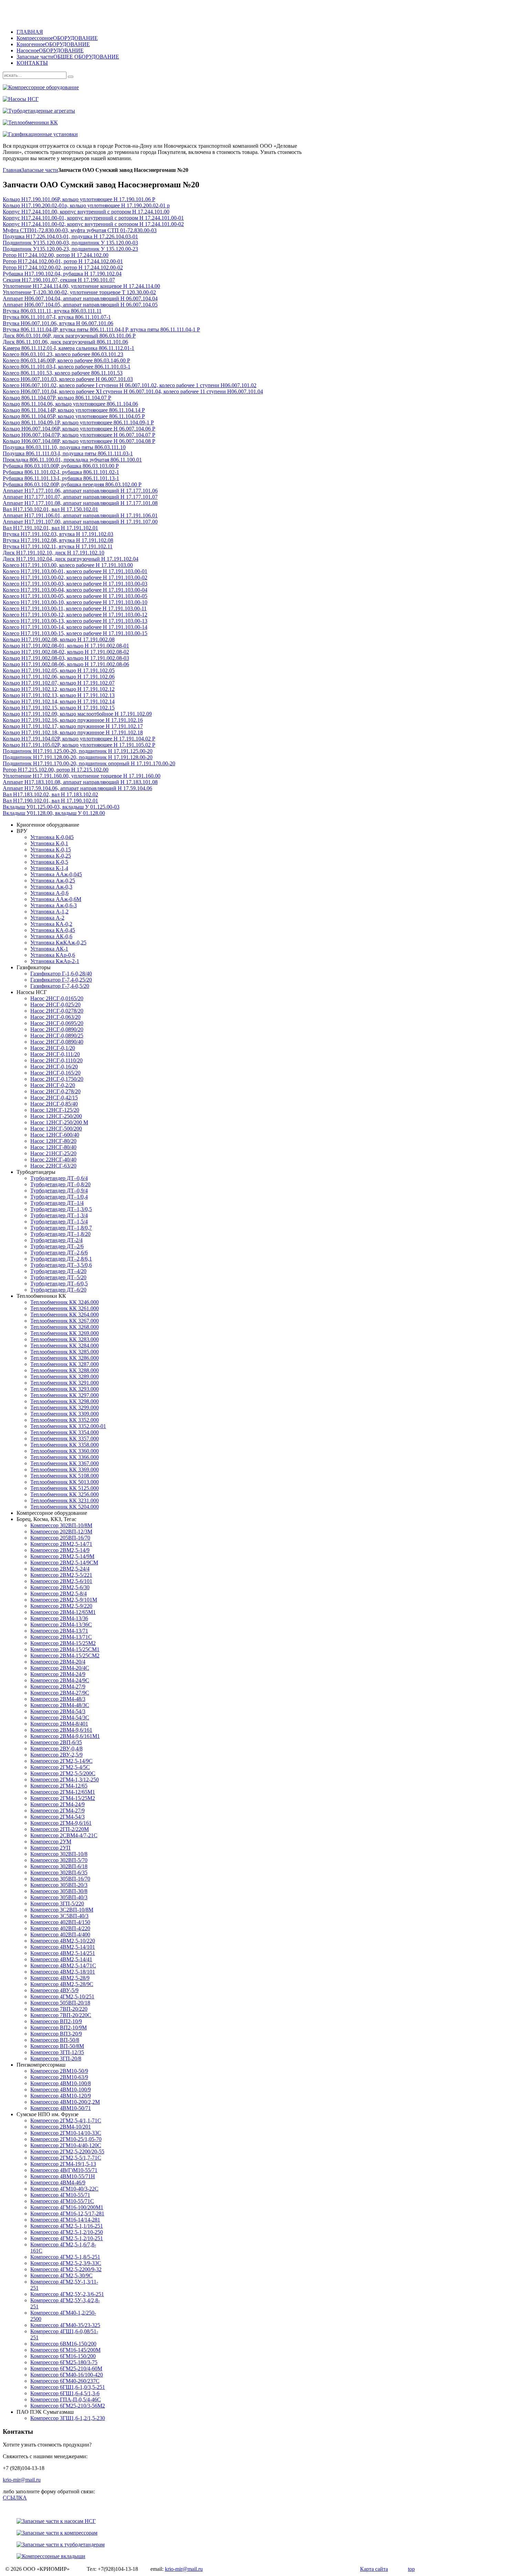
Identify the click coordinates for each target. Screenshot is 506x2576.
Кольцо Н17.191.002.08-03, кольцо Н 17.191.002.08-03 (66, 658)
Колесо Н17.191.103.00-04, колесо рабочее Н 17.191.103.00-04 (75, 590)
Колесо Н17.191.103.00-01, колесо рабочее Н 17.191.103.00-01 (75, 571)
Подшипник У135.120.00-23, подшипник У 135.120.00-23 (70, 249)
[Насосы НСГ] (209, 99)
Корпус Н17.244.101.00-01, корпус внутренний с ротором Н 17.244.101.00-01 (93, 218)
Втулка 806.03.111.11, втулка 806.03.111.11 (52, 311)
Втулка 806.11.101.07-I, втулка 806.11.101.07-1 (57, 317)
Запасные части (40, 170)
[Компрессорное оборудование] (209, 87)
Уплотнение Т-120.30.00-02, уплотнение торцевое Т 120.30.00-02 (79, 292)
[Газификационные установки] (209, 134)
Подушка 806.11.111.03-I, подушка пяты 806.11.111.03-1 (68, 453)
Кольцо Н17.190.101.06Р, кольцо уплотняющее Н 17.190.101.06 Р (79, 199)
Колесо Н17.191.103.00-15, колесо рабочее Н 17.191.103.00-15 (75, 633)
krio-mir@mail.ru (22, 2480)
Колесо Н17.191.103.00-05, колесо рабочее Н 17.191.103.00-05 (75, 596)
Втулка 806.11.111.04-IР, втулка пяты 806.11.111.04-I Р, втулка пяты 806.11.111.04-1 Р (101, 329)
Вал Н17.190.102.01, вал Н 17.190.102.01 (50, 801)
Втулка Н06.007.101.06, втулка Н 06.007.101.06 (58, 323)
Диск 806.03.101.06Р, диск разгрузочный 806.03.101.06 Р (69, 336)
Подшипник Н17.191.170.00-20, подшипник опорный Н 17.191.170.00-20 (89, 763)
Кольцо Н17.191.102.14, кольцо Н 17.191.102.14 (59, 701)
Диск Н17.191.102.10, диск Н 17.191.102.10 (54, 553)
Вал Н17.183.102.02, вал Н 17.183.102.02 (50, 794)
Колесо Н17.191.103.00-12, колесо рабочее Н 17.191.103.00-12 (75, 615)
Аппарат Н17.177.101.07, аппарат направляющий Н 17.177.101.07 (80, 497)
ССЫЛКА (15, 2498)
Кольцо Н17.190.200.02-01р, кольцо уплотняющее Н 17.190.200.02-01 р (86, 205)
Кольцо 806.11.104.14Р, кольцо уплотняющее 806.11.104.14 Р (74, 410)
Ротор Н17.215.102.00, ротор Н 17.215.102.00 (56, 770)
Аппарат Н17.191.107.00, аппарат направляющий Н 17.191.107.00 (80, 522)
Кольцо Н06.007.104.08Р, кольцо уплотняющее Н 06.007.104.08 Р (79, 441)
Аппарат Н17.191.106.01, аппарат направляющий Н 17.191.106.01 (80, 515)
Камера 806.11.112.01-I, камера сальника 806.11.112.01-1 (68, 348)
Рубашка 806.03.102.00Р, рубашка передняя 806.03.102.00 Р (72, 484)
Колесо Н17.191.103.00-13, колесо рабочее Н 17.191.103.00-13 (75, 621)
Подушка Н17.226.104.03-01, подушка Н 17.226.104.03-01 (70, 236)
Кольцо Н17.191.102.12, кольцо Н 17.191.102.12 (59, 689)
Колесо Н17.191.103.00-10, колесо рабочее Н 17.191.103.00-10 (75, 602)
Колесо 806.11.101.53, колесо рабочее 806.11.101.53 (63, 373)
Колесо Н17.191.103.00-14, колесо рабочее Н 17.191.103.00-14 (75, 627)
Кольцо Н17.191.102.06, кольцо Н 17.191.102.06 (59, 677)
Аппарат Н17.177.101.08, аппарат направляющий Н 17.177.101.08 (80, 503)
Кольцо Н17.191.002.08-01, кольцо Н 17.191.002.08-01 (66, 646)
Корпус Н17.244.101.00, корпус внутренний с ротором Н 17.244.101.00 (86, 212)
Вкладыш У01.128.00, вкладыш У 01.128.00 (54, 813)
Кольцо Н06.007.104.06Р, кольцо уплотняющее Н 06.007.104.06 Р (79, 429)
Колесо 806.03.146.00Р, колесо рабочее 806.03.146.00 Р (66, 360)
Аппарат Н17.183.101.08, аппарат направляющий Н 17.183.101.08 (80, 782)
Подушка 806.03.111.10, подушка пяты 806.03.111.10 (64, 447)
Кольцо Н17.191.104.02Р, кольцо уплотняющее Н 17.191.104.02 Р (79, 739)
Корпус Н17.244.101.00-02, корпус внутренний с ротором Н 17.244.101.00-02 (93, 224)
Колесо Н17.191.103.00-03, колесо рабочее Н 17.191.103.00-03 (75, 584)
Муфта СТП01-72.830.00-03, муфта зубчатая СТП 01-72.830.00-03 (80, 230)
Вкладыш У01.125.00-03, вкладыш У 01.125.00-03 (61, 807)
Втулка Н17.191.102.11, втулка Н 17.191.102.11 (58, 546)
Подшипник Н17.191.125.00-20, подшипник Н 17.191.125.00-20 (78, 751)
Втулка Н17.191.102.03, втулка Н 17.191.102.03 (58, 534)
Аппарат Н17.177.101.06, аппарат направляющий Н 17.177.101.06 (80, 491)
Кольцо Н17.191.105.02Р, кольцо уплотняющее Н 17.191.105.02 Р (79, 745)
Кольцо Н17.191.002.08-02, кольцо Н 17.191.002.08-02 (66, 652)
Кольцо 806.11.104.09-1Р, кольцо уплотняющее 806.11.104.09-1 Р (78, 422)
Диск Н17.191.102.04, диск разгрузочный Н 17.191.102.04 (71, 559)
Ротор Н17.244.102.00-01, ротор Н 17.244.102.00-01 (63, 261)
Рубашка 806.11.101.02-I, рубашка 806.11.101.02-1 (61, 472)
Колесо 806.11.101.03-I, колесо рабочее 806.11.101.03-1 (67, 367)
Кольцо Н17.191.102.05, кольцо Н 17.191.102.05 (59, 670)
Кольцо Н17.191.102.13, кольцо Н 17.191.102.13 (59, 695)
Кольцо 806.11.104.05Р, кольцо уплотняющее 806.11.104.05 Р (74, 416)
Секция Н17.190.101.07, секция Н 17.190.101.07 (59, 280)
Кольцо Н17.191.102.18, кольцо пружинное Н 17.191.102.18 (73, 732)
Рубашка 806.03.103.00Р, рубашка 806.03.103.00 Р (61, 466)
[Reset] (71, 77)
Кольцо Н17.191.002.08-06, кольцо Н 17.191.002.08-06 (66, 664)
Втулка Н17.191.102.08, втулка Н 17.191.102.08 (58, 540)
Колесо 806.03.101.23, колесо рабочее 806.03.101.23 (63, 354)
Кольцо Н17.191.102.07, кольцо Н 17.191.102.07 (59, 683)
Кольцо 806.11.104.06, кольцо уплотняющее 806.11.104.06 (70, 404)
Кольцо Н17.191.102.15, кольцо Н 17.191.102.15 (59, 708)
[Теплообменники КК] (209, 123)
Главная (12, 170)
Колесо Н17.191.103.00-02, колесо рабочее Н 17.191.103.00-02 (75, 577)
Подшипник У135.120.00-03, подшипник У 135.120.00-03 (70, 243)
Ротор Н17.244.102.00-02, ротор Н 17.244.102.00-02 (63, 267)
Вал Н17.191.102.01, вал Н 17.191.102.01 (50, 528)
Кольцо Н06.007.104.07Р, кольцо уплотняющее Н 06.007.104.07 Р (79, 435)
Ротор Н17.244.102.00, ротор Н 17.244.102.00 (56, 255)
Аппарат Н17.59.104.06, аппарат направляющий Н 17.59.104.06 (77, 788)
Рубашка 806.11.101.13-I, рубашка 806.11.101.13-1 (61, 478)
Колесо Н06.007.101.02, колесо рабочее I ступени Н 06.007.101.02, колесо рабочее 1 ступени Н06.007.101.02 (130, 385)
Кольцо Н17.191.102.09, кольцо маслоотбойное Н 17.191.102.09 (77, 714)
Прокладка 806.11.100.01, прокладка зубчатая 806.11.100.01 (72, 460)
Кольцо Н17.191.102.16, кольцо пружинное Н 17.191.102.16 (73, 720)
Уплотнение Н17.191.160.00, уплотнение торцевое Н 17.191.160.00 (82, 776)
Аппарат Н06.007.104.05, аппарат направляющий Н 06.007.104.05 (80, 305)
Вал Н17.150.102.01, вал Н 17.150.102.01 (50, 509)
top (411, 2569)
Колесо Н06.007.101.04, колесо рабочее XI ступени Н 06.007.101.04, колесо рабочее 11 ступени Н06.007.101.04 (133, 391)
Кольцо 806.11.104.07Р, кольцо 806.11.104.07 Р (57, 398)
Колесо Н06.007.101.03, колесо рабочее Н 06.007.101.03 (68, 379)
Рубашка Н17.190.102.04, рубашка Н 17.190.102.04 (62, 274)
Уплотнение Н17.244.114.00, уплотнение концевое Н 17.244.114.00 (81, 286)
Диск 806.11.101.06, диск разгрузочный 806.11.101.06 (65, 342)
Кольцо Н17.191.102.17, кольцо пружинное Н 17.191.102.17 (73, 726)
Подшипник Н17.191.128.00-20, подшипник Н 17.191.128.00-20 (78, 757)
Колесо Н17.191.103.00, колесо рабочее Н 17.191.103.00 (68, 565)
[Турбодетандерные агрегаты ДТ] (209, 111)
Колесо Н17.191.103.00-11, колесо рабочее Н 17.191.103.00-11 (75, 608)
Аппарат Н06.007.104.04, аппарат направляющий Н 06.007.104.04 (80, 298)
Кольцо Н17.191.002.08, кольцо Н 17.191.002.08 (59, 639)
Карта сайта (374, 2569)
